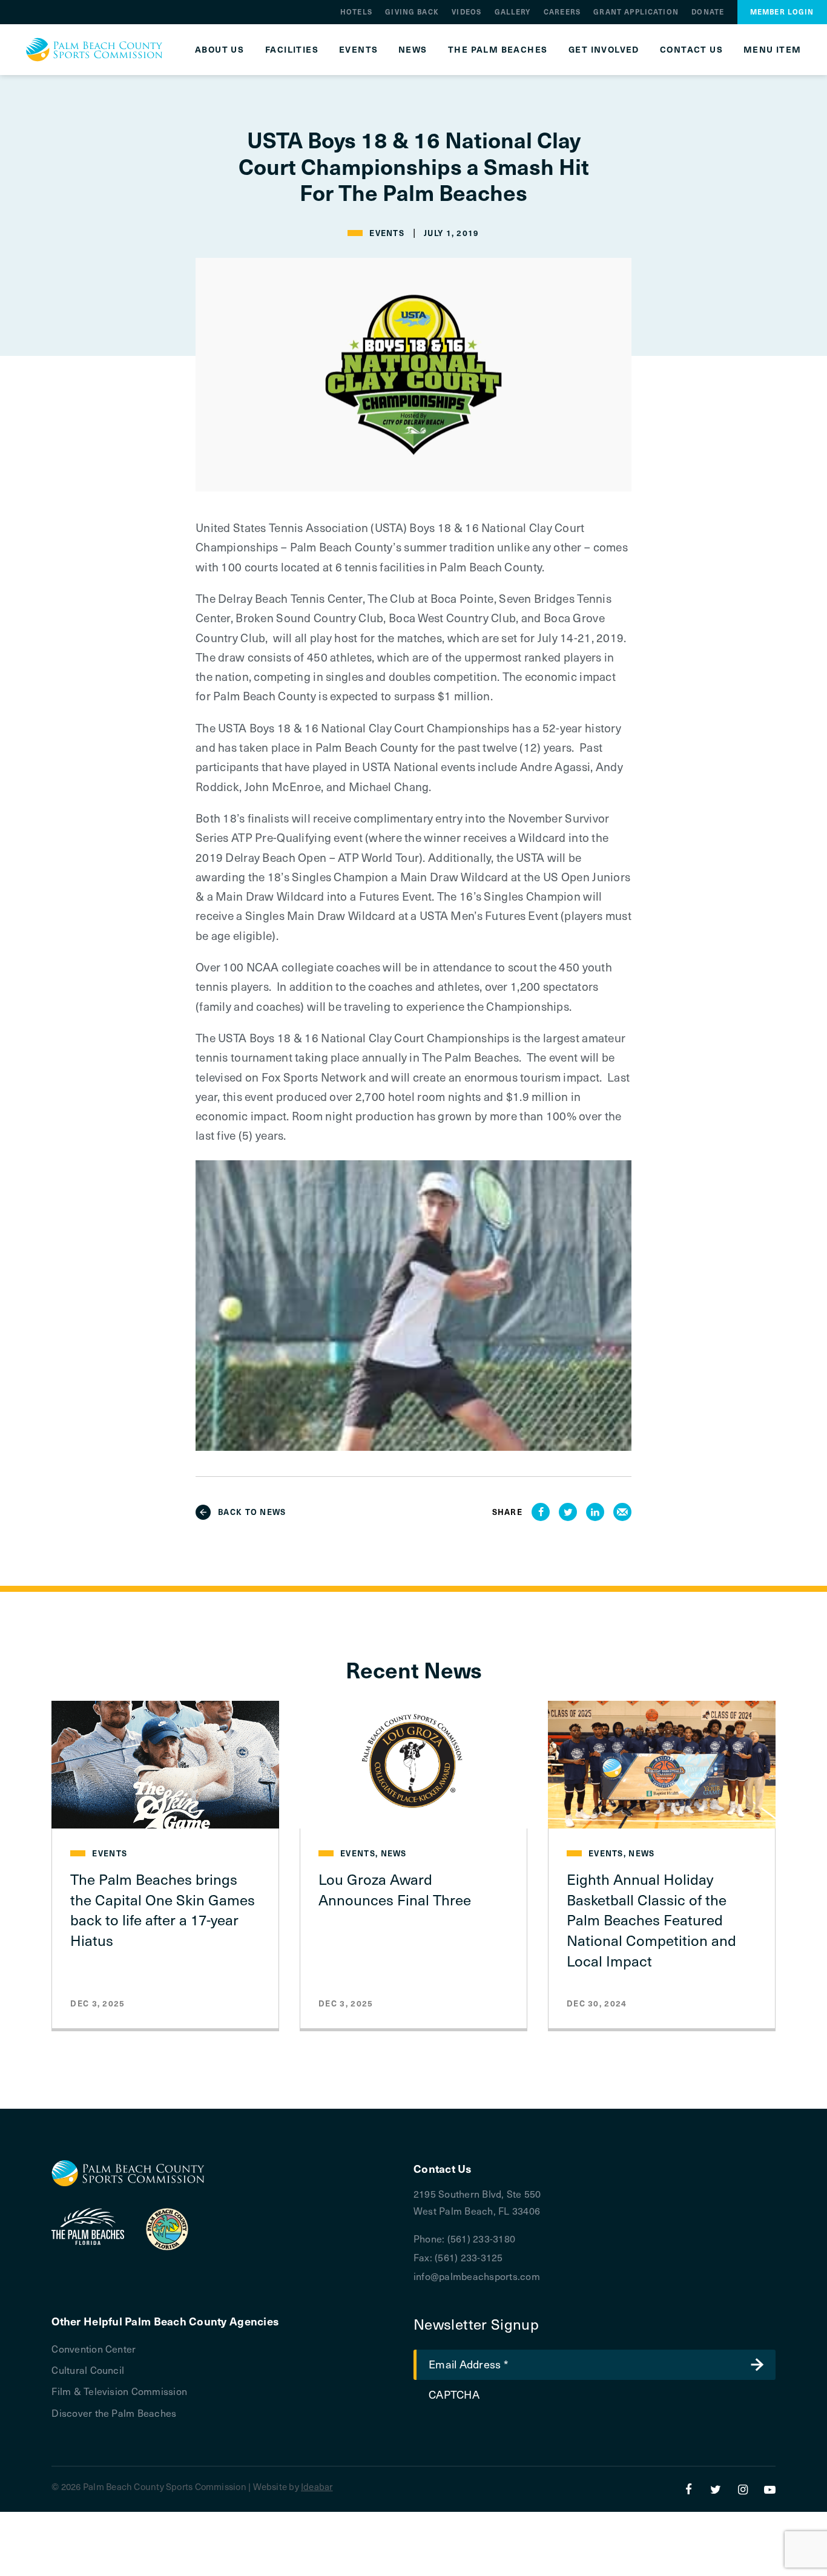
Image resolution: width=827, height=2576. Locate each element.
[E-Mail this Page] (622, 1512)
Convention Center (94, 2348)
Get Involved (604, 50)
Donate (708, 12)
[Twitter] (716, 2489)
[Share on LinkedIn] (595, 1512)
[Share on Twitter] (568, 1512)
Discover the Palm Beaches (114, 2413)
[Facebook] (689, 2489)
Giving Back (412, 12)
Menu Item (773, 50)
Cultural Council (88, 2370)
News (413, 50)
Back (252, 1512)
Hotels (356, 12)
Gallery (513, 12)
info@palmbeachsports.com (477, 2276)
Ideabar (317, 2486)
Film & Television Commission (119, 2391)
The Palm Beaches (498, 50)
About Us (219, 50)
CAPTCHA (454, 2394)
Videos (466, 12)
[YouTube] (770, 2489)
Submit (757, 2365)
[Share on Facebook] (541, 1512)
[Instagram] (743, 2489)
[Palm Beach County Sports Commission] (94, 50)
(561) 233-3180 (481, 2238)
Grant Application (636, 12)
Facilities (292, 50)
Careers (562, 12)
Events (358, 50)
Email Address (468, 2364)
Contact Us (691, 50)
